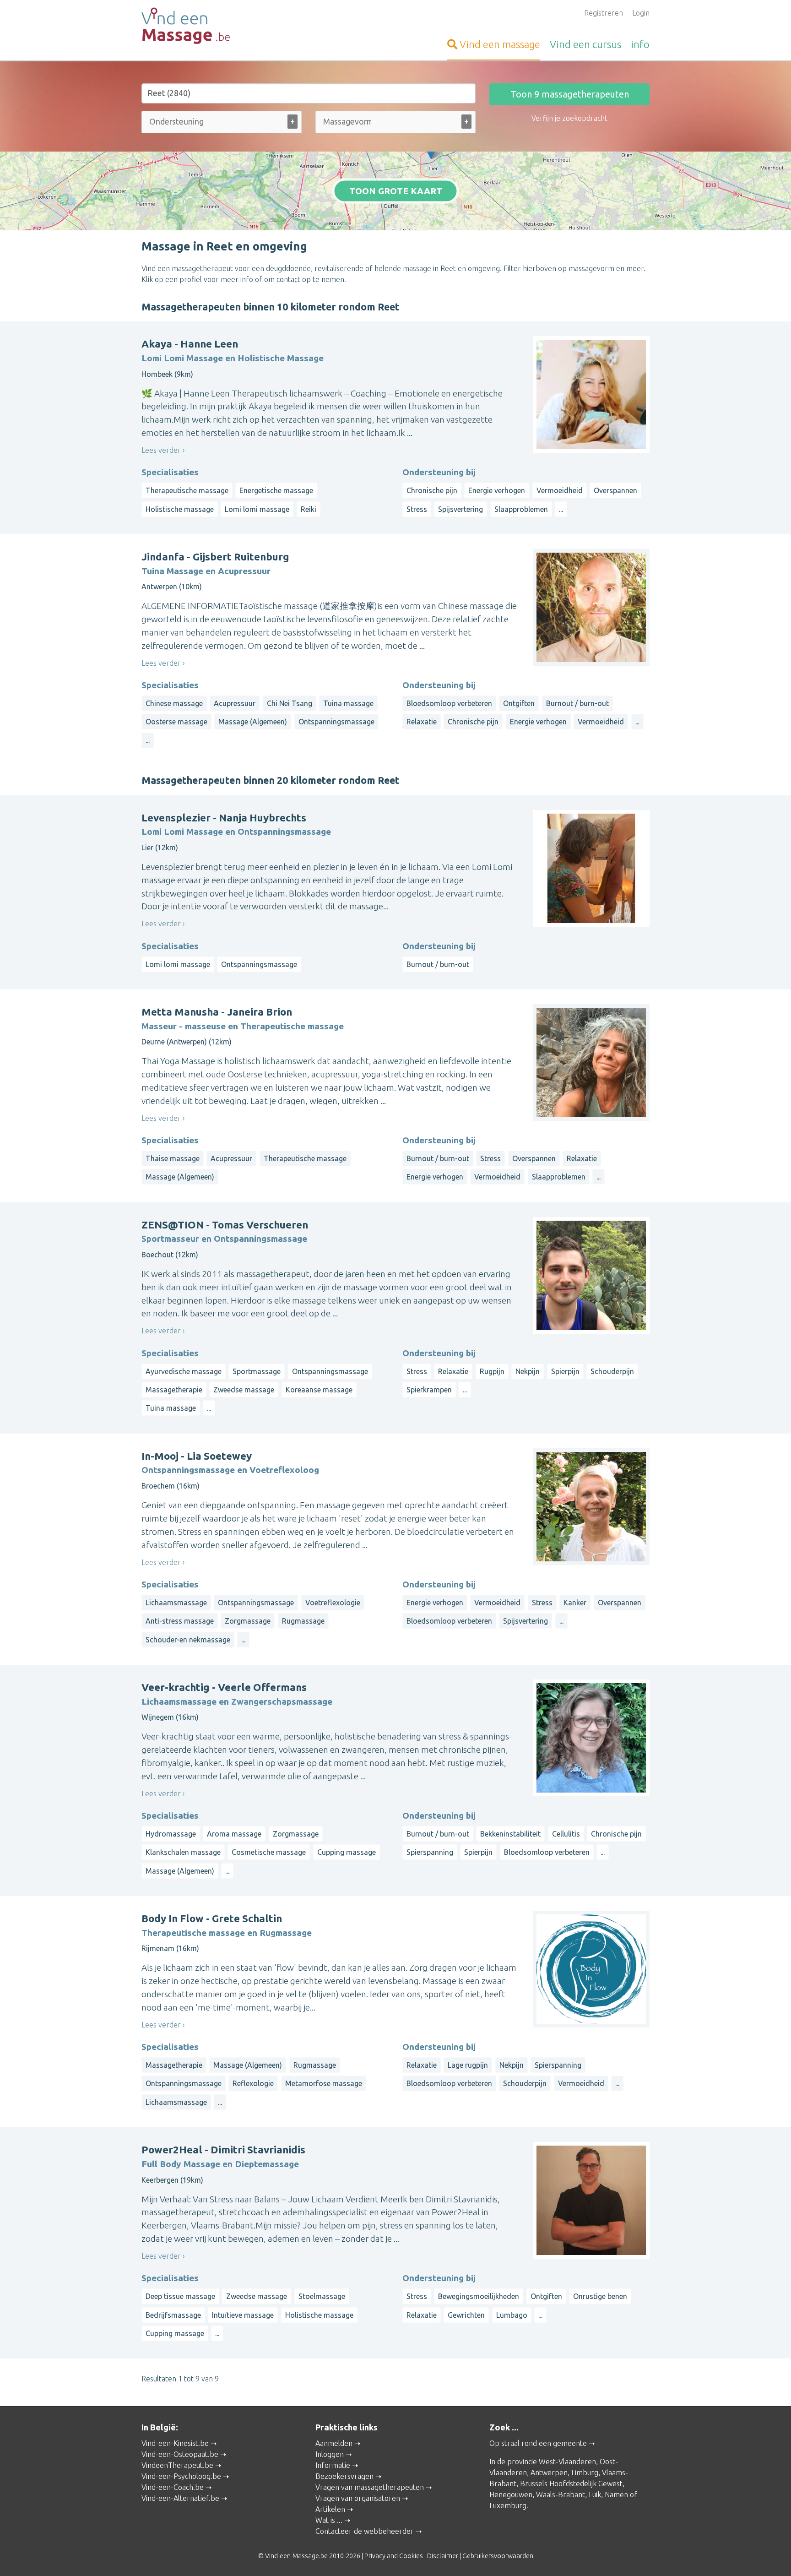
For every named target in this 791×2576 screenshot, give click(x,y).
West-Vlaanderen (567, 2462)
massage (500, 44)
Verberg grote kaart (396, 216)
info (640, 44)
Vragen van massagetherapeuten (370, 2487)
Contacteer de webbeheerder (365, 2531)
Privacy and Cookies (394, 2556)
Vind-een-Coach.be (173, 2487)
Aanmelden (334, 2443)
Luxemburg (508, 2505)
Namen (616, 2494)
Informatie (333, 2465)
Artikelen (330, 2509)
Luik (595, 2494)
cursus (585, 44)
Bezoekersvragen (344, 2476)
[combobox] (222, 124)
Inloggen (330, 2454)
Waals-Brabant (561, 2494)
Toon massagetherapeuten (570, 94)
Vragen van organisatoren (358, 2498)
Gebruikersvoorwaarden (498, 2556)
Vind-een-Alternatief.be (180, 2498)
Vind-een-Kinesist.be (175, 2443)
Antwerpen (549, 2473)
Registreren (604, 13)
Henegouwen (511, 2494)
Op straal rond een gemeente (538, 2443)
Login (641, 13)
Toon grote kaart (396, 191)
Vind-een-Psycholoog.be (181, 2476)
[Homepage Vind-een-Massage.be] (222, 26)
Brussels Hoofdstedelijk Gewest (571, 2484)
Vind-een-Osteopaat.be (180, 2454)
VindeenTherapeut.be (177, 2465)
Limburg (585, 2473)
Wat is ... (329, 2520)
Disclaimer (443, 2556)
